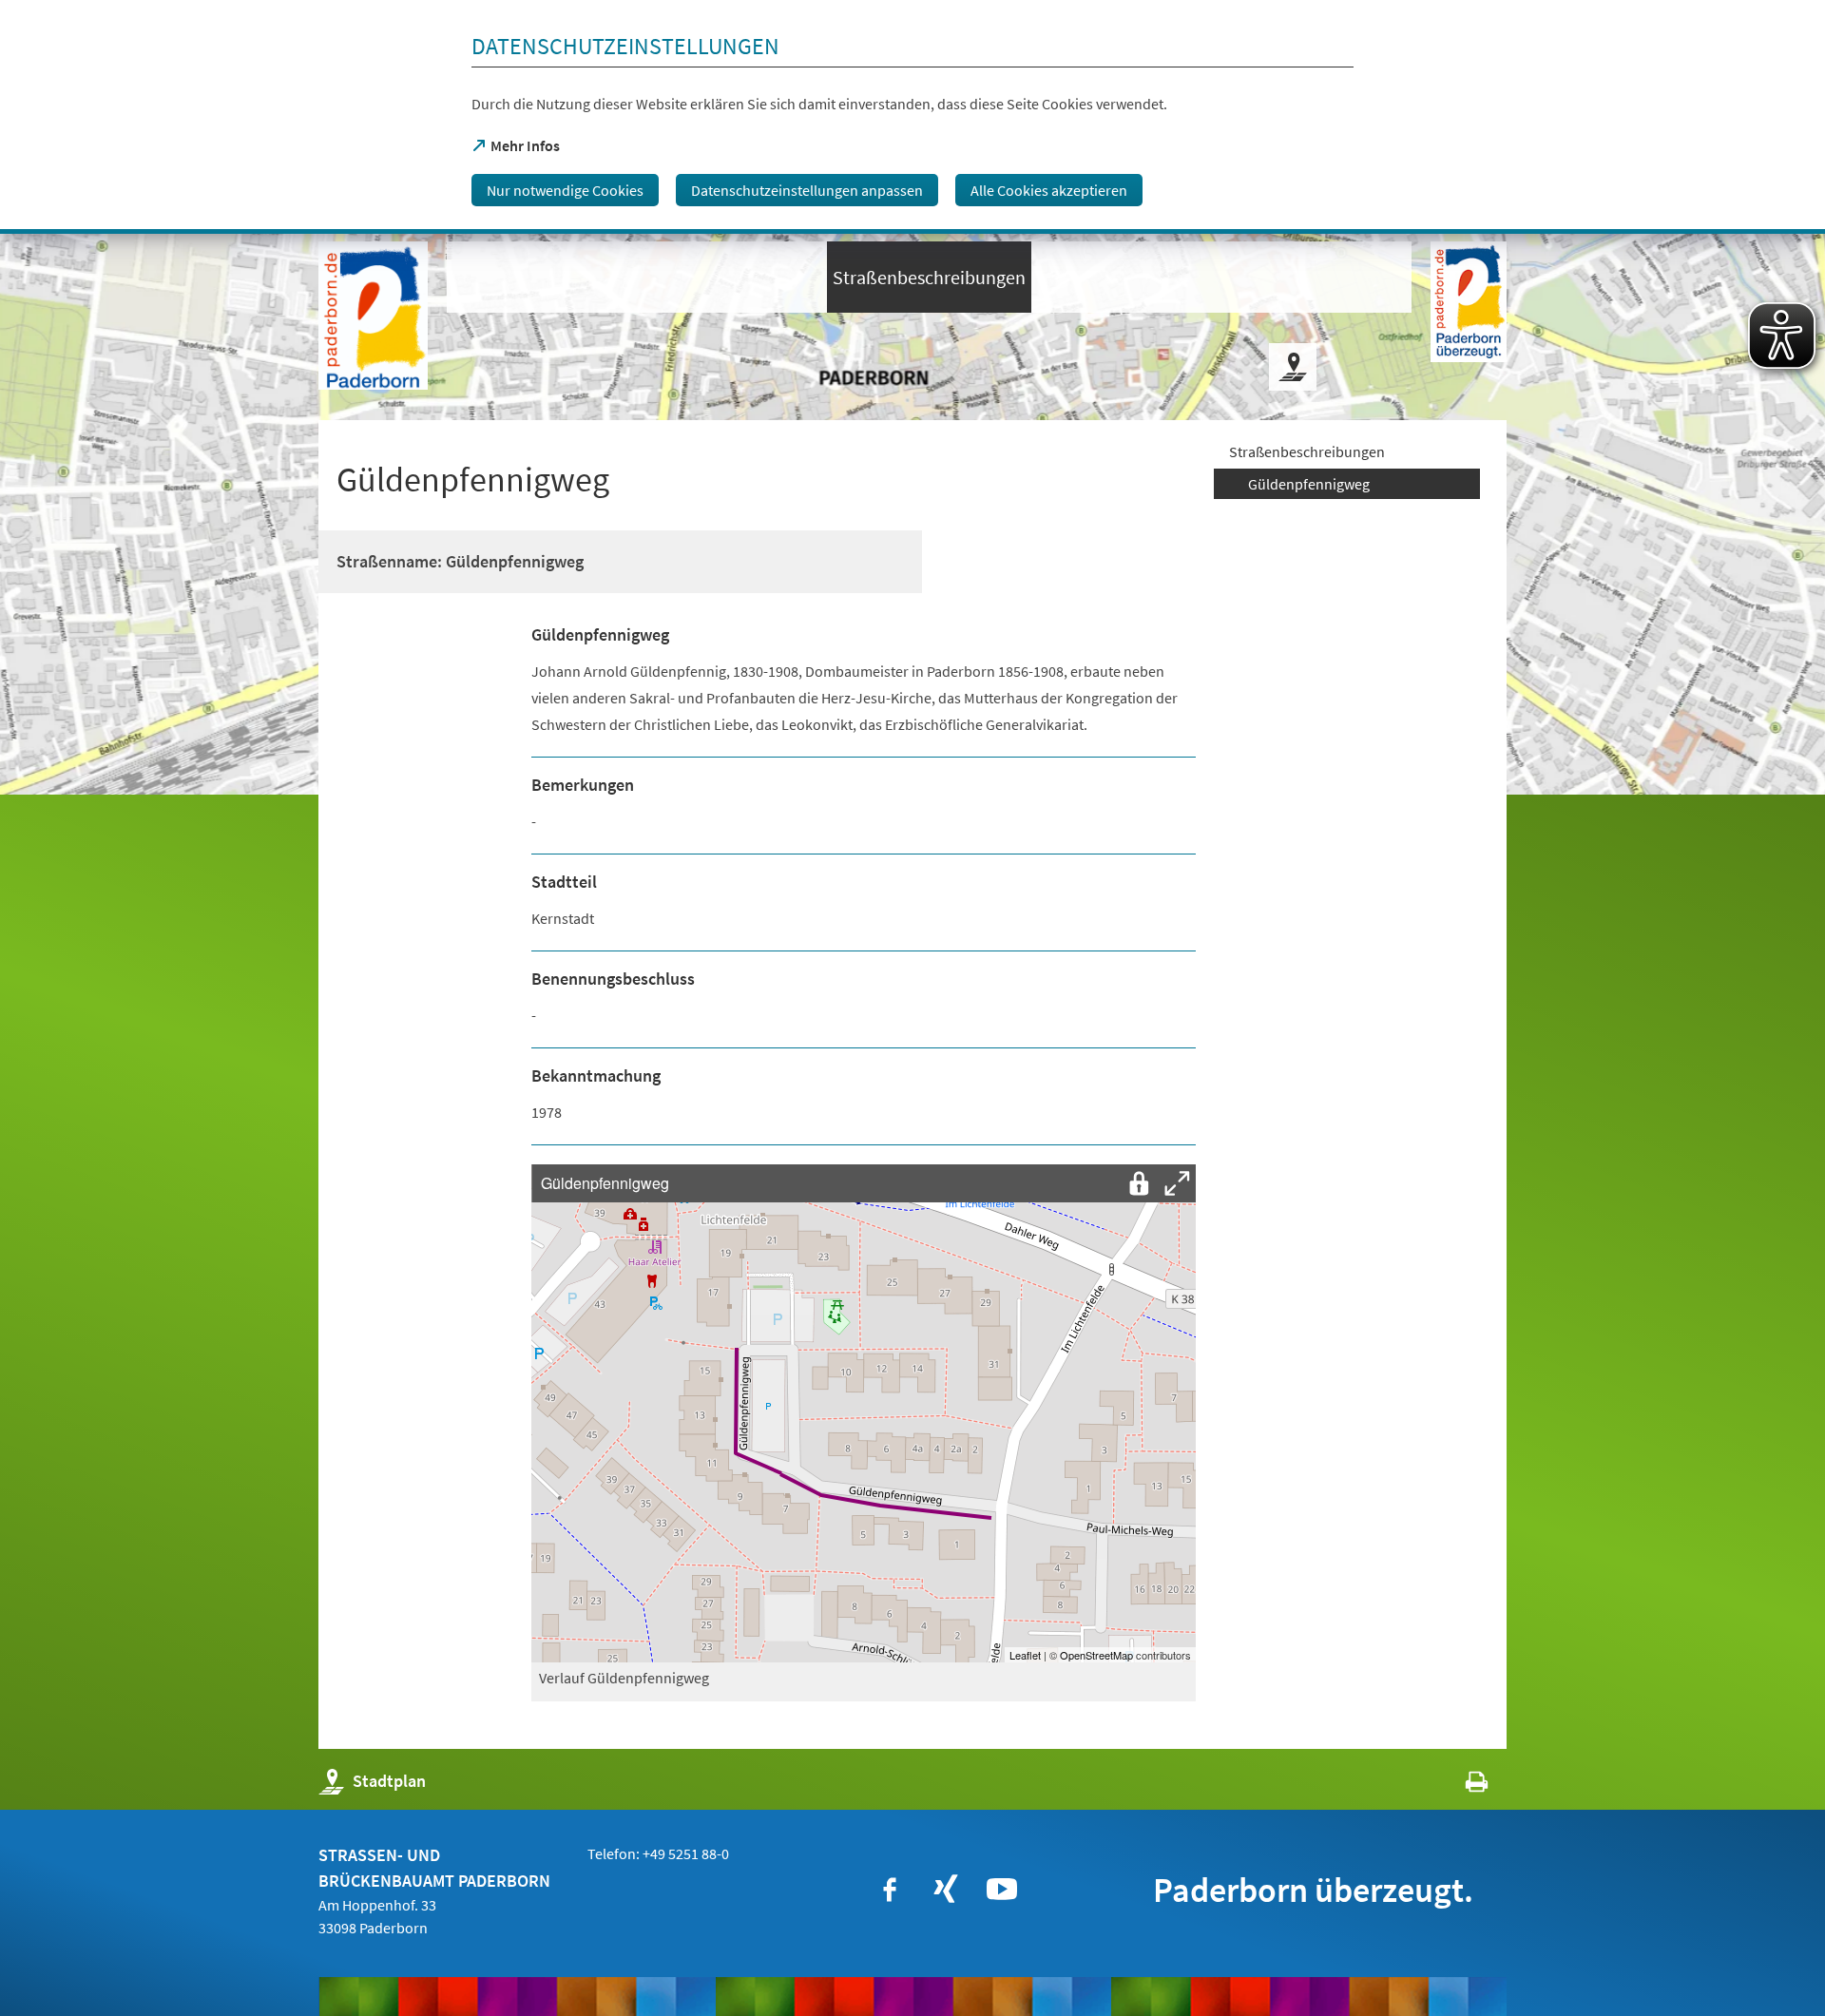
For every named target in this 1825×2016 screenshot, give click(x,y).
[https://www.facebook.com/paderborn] (890, 1890)
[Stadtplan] (1293, 367)
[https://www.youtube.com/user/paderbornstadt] (1002, 1890)
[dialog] (912, 117)
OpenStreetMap (1096, 1655)
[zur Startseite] (373, 316)
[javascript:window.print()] (1460, 1786)
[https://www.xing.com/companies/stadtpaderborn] (946, 1890)
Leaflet (1025, 1655)
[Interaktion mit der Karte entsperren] (1139, 1183)
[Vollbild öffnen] (1177, 1183)
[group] (864, 1413)
